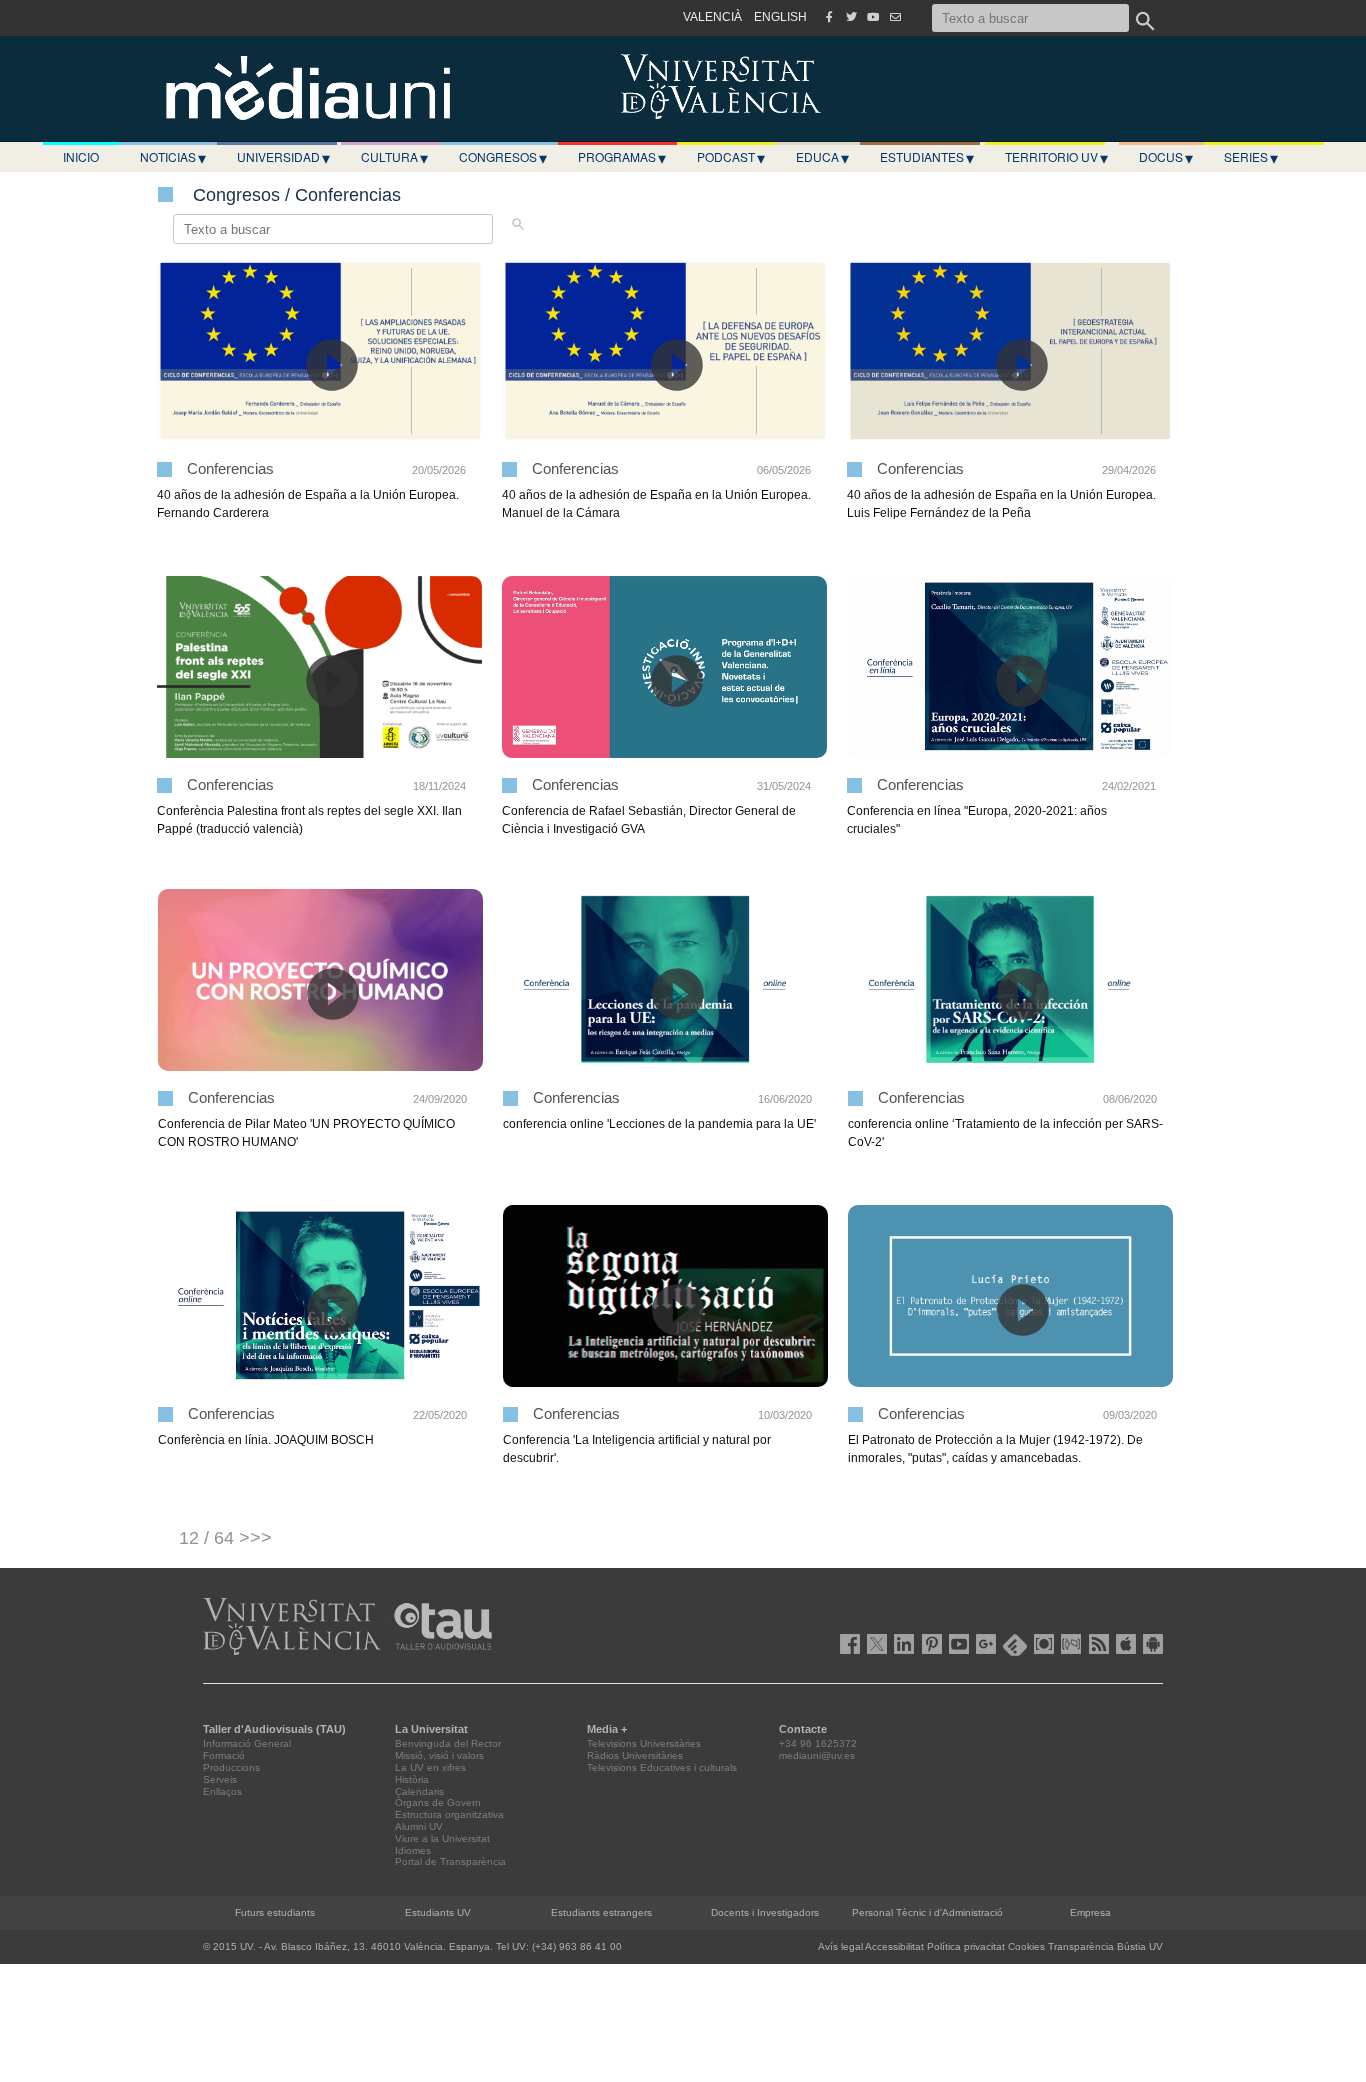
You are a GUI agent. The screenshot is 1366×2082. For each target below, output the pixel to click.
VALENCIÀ (712, 17)
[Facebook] (829, 17)
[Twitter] (851, 17)
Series (1251, 157)
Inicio (81, 156)
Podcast (731, 157)
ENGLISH (780, 17)
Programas (622, 157)
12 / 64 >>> (225, 1538)
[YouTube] (873, 17)
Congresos (503, 157)
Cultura (394, 157)
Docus (1166, 157)
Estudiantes (927, 157)
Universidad (283, 157)
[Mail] (895, 17)
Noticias (173, 157)
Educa (822, 157)
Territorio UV (1056, 157)
